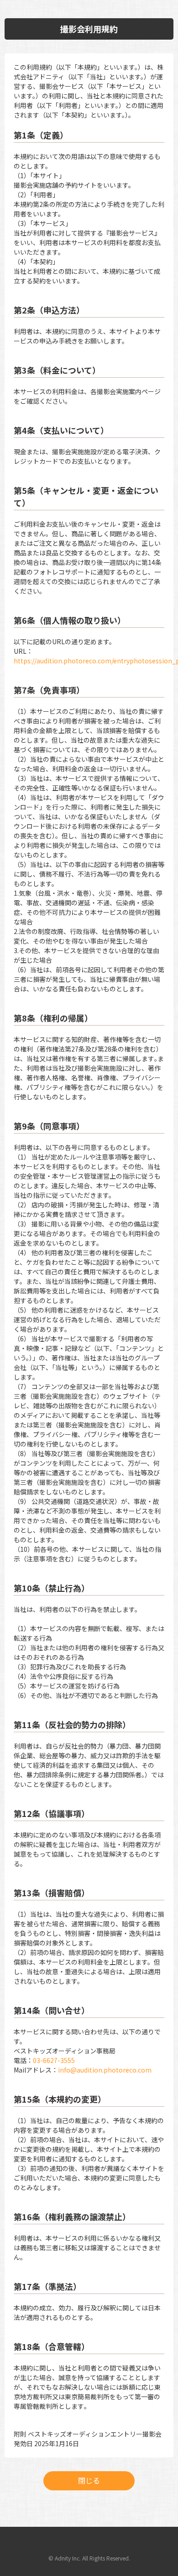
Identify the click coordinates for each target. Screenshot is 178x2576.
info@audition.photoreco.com (105, 2070)
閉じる (89, 2480)
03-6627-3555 (54, 2060)
